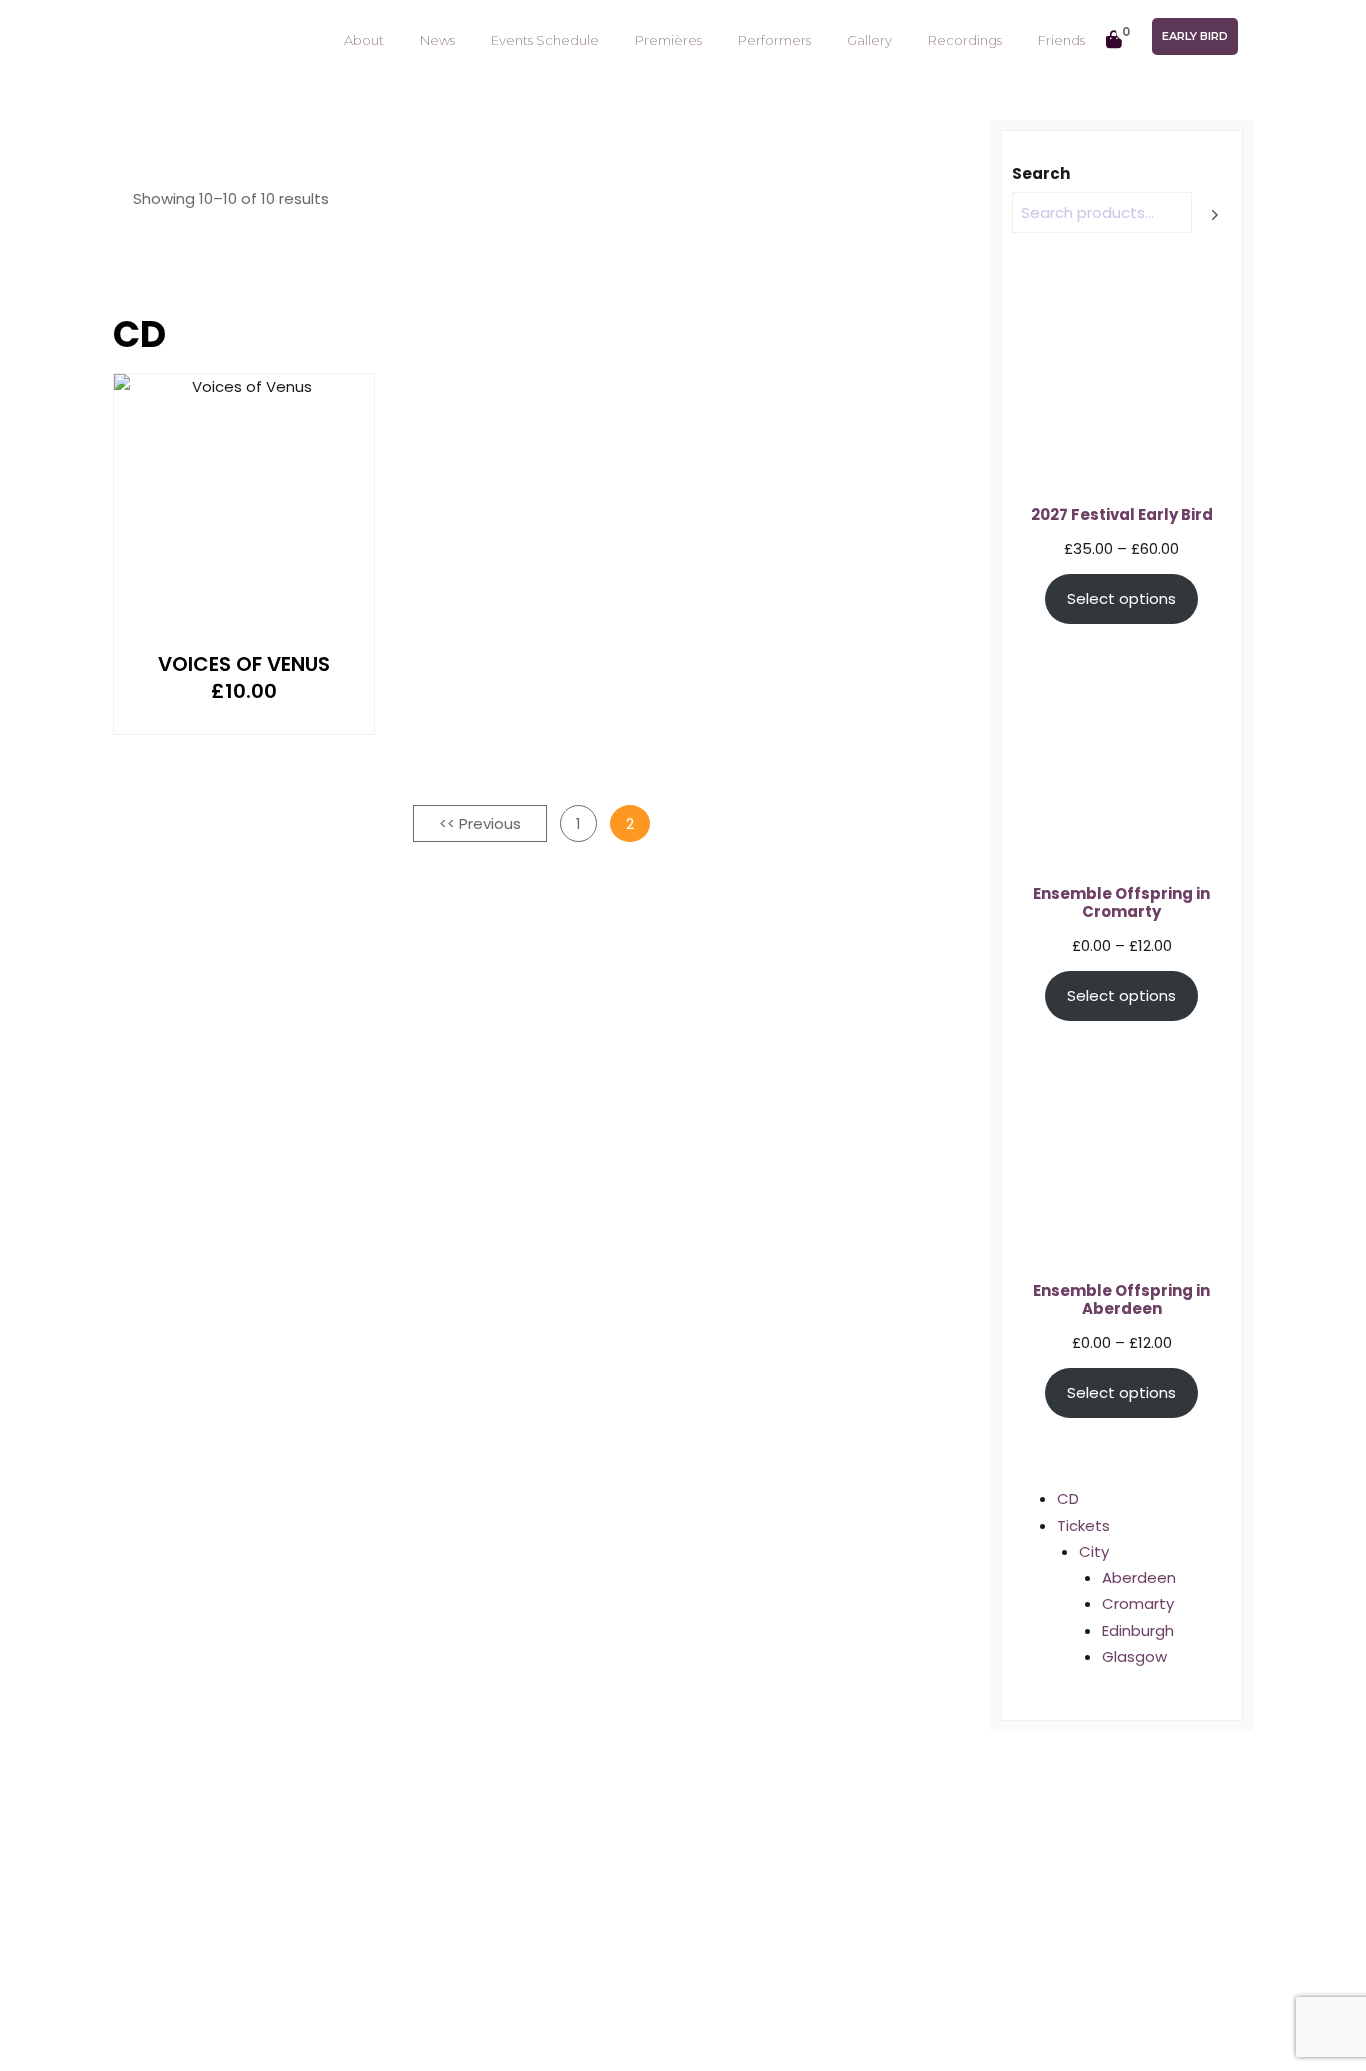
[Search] (1215, 214)
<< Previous (480, 823)
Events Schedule (545, 40)
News (437, 40)
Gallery (869, 40)
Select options (1121, 598)
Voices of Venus (244, 664)
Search (1041, 173)
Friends (1061, 40)
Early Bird (1195, 36)
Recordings (965, 40)
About (364, 40)
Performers (774, 40)
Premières (668, 40)
